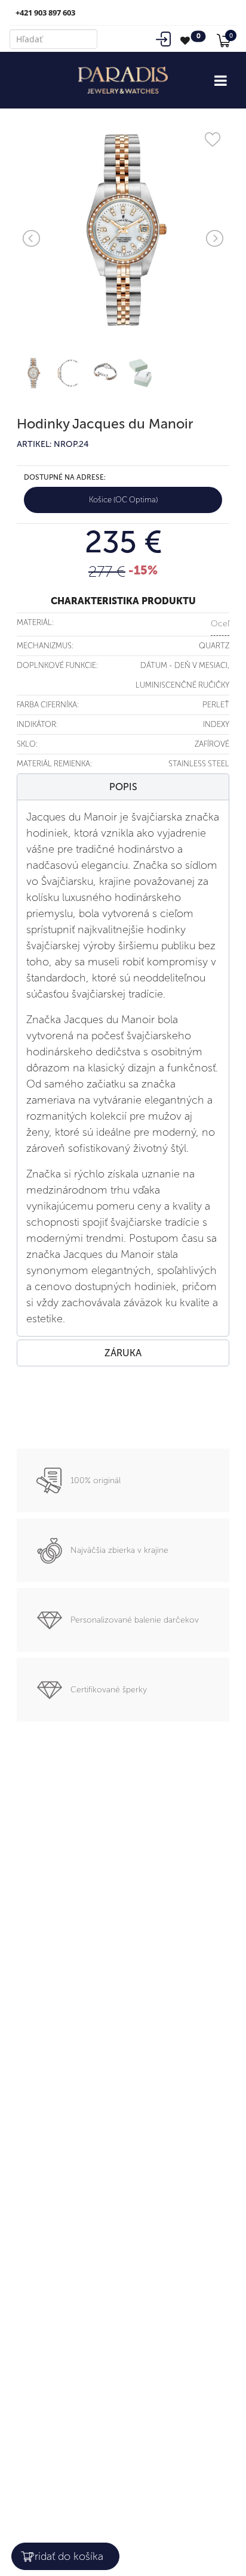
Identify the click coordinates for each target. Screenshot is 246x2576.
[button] (123, 787)
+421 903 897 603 (45, 13)
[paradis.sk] (123, 80)
